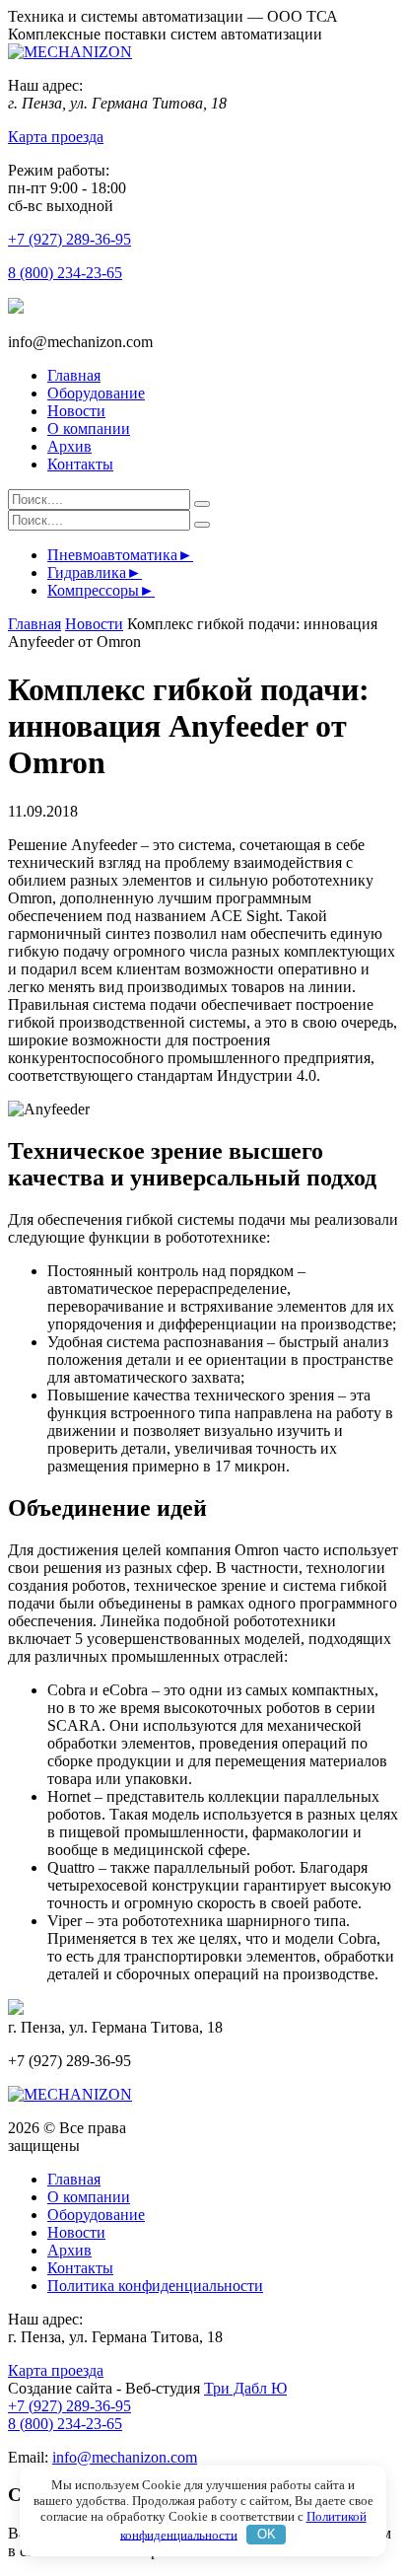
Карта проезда (56, 137)
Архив (69, 446)
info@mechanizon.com (125, 2457)
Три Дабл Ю (245, 2388)
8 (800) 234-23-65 (65, 273)
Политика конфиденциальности (155, 2286)
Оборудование (96, 393)
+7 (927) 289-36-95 (69, 239)
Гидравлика (87, 572)
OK (267, 2534)
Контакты (80, 464)
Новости (76, 411)
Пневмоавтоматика (112, 555)
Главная (74, 375)
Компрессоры (93, 590)
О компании (89, 429)
